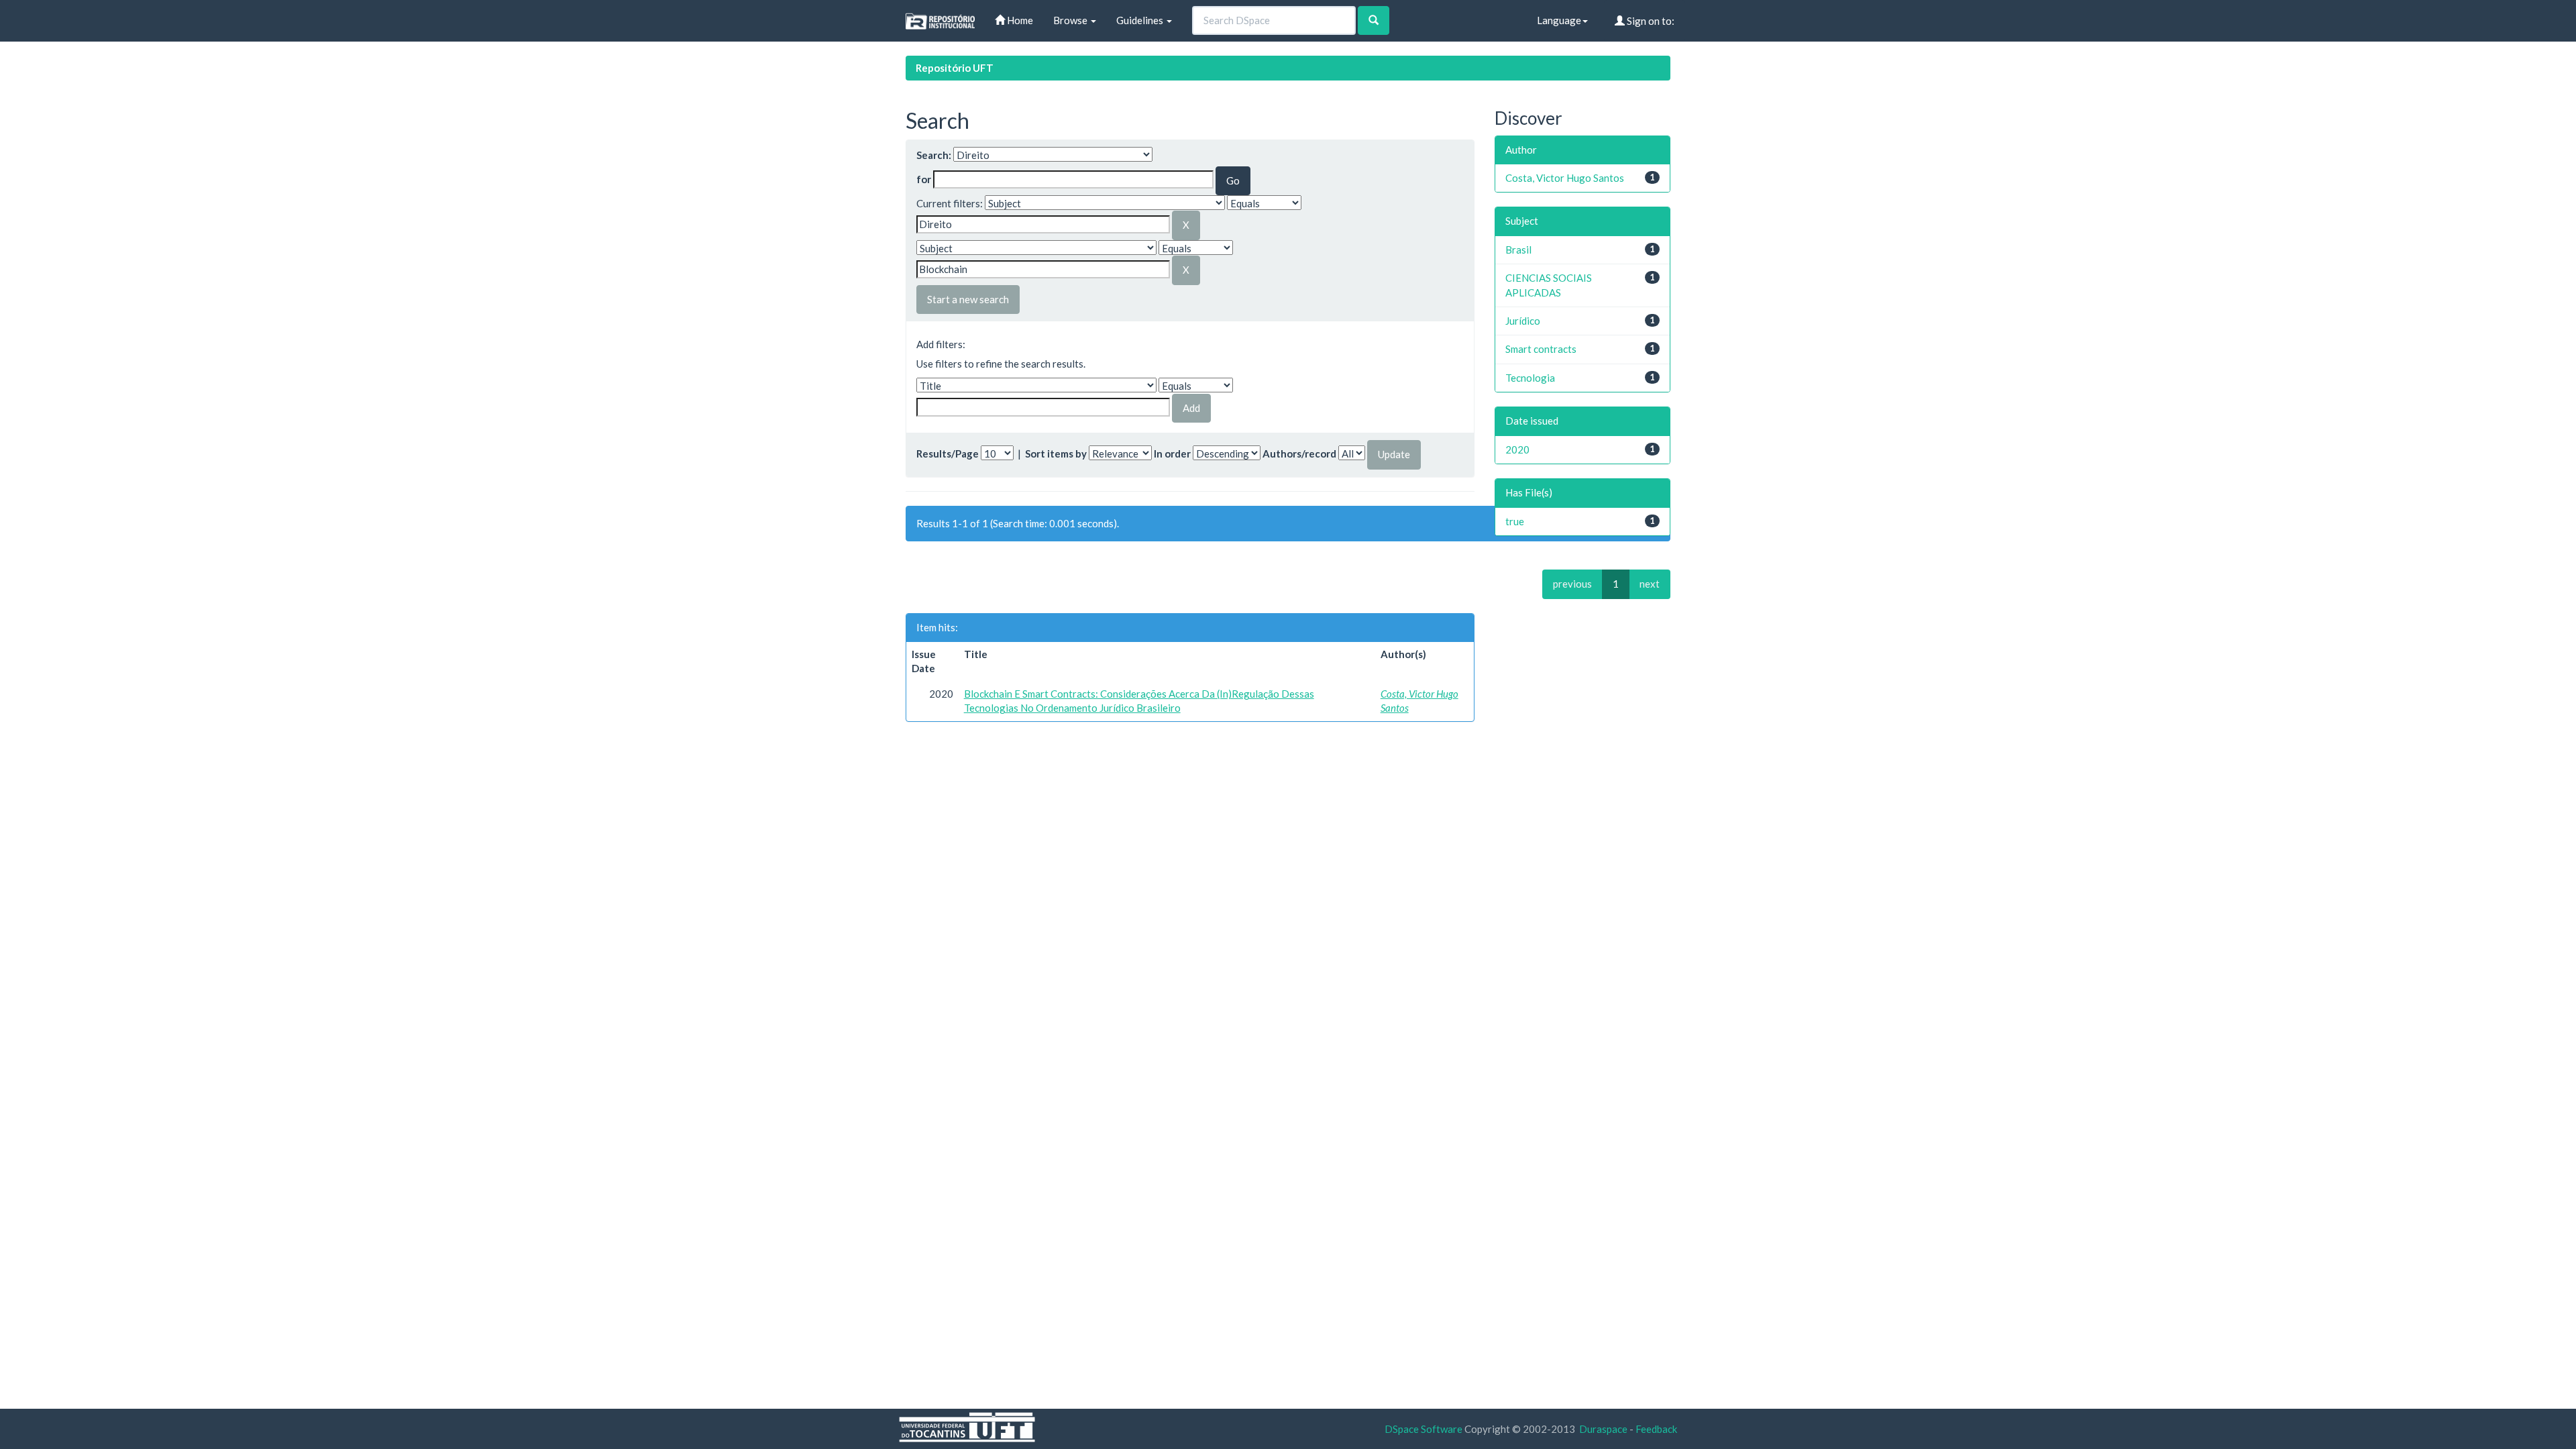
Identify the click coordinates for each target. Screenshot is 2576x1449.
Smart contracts (1541, 349)
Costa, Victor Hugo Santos (1565, 178)
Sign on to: (1650, 21)
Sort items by (1056, 453)
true (1515, 521)
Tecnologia (1530, 378)
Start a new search (968, 299)
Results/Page (948, 453)
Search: (934, 155)
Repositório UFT (955, 68)
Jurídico (1523, 321)
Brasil (1518, 250)
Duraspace (1603, 1429)
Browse (1071, 20)
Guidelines (1141, 20)
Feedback (1656, 1429)
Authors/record (1299, 453)
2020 (1517, 449)
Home (1019, 20)
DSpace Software (1424, 1429)
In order (1172, 453)
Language (1559, 20)
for (924, 179)
